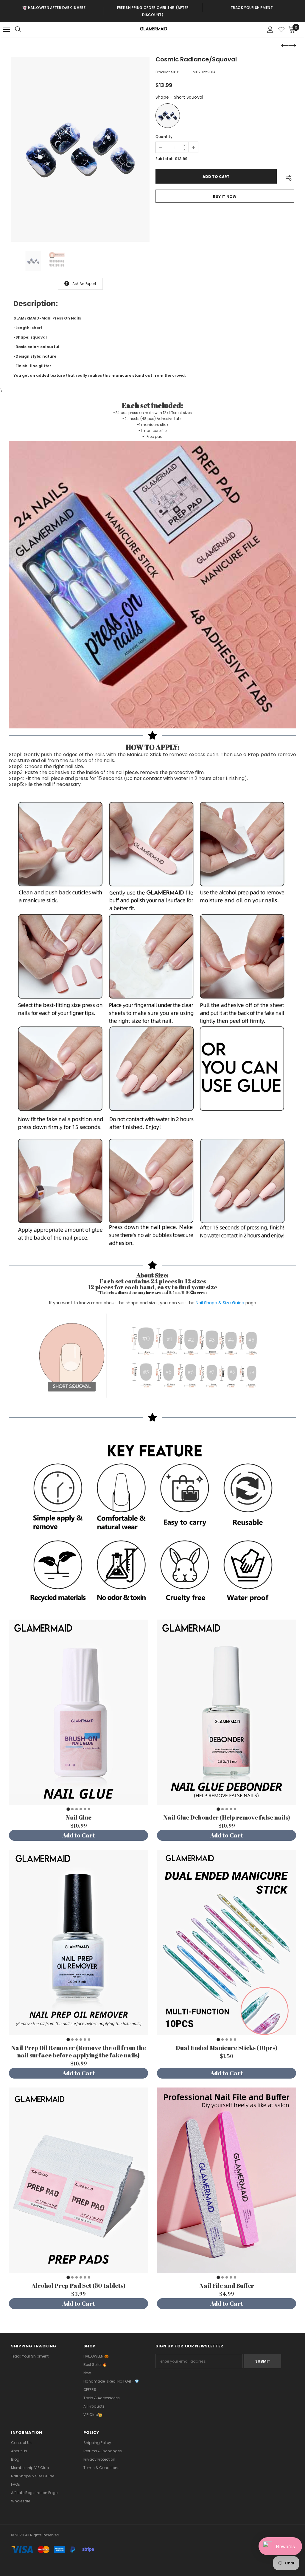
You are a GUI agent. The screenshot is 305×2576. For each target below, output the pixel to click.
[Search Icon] (24, 30)
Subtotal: (164, 159)
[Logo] (153, 30)
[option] (54, 7)
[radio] (168, 116)
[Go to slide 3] (77, 1809)
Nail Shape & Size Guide (220, 1303)
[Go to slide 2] (72, 1809)
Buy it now (225, 197)
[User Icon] (270, 30)
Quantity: (165, 137)
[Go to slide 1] (68, 1809)
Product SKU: (167, 72)
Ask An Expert (84, 284)
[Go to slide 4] (81, 1809)
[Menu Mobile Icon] (7, 30)
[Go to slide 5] (85, 1809)
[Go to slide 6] (89, 1809)
